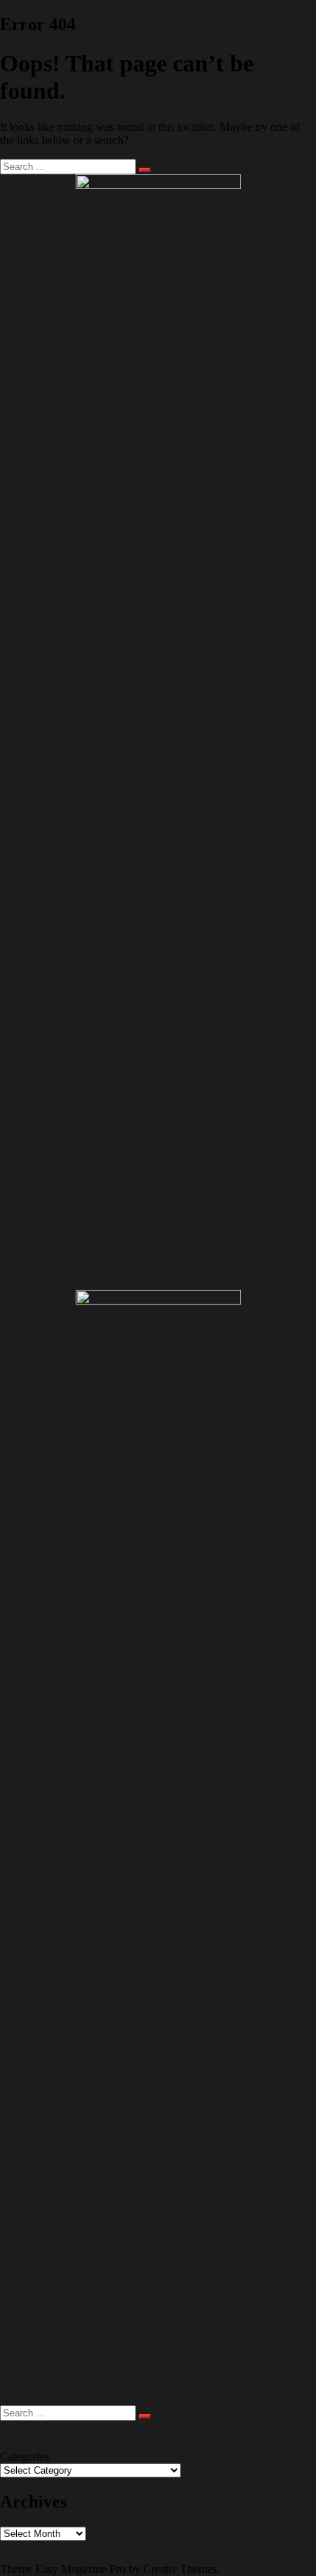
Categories (25, 2456)
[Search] (145, 170)
